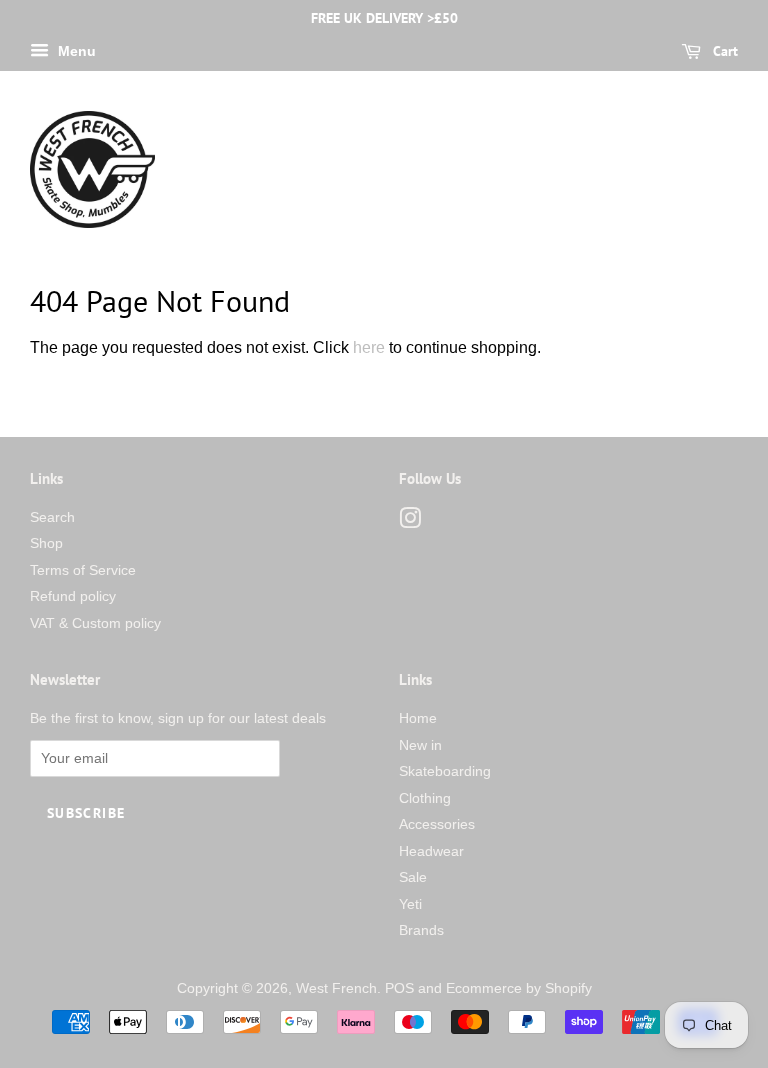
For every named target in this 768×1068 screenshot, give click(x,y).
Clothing (425, 798)
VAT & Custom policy (95, 623)
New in (420, 745)
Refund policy (73, 596)
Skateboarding (445, 771)
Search (52, 517)
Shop (46, 543)
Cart (723, 51)
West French (336, 988)
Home (418, 718)
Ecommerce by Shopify (519, 988)
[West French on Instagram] (410, 522)
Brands (421, 930)
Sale (413, 877)
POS (399, 988)
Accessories (437, 824)
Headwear (431, 851)
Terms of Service (83, 570)
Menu (75, 51)
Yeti (410, 904)
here (369, 347)
